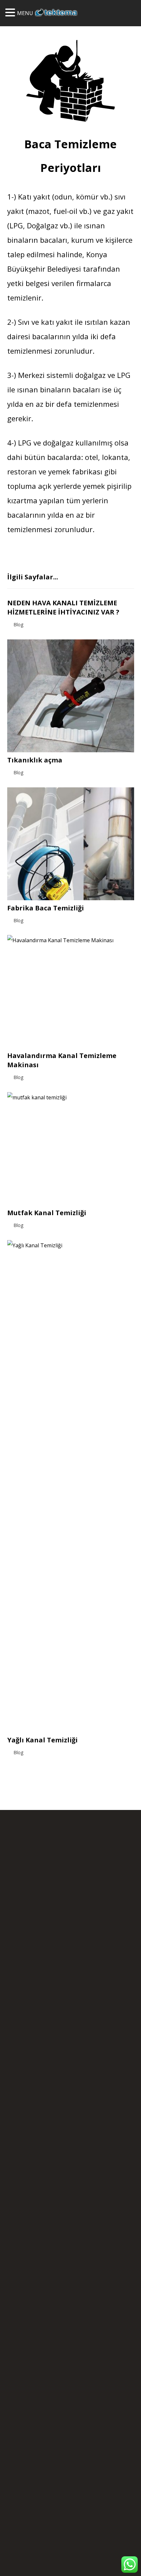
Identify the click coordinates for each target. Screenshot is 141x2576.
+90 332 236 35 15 (89, 1886)
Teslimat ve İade (80, 2017)
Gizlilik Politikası (36, 2017)
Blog (19, 624)
